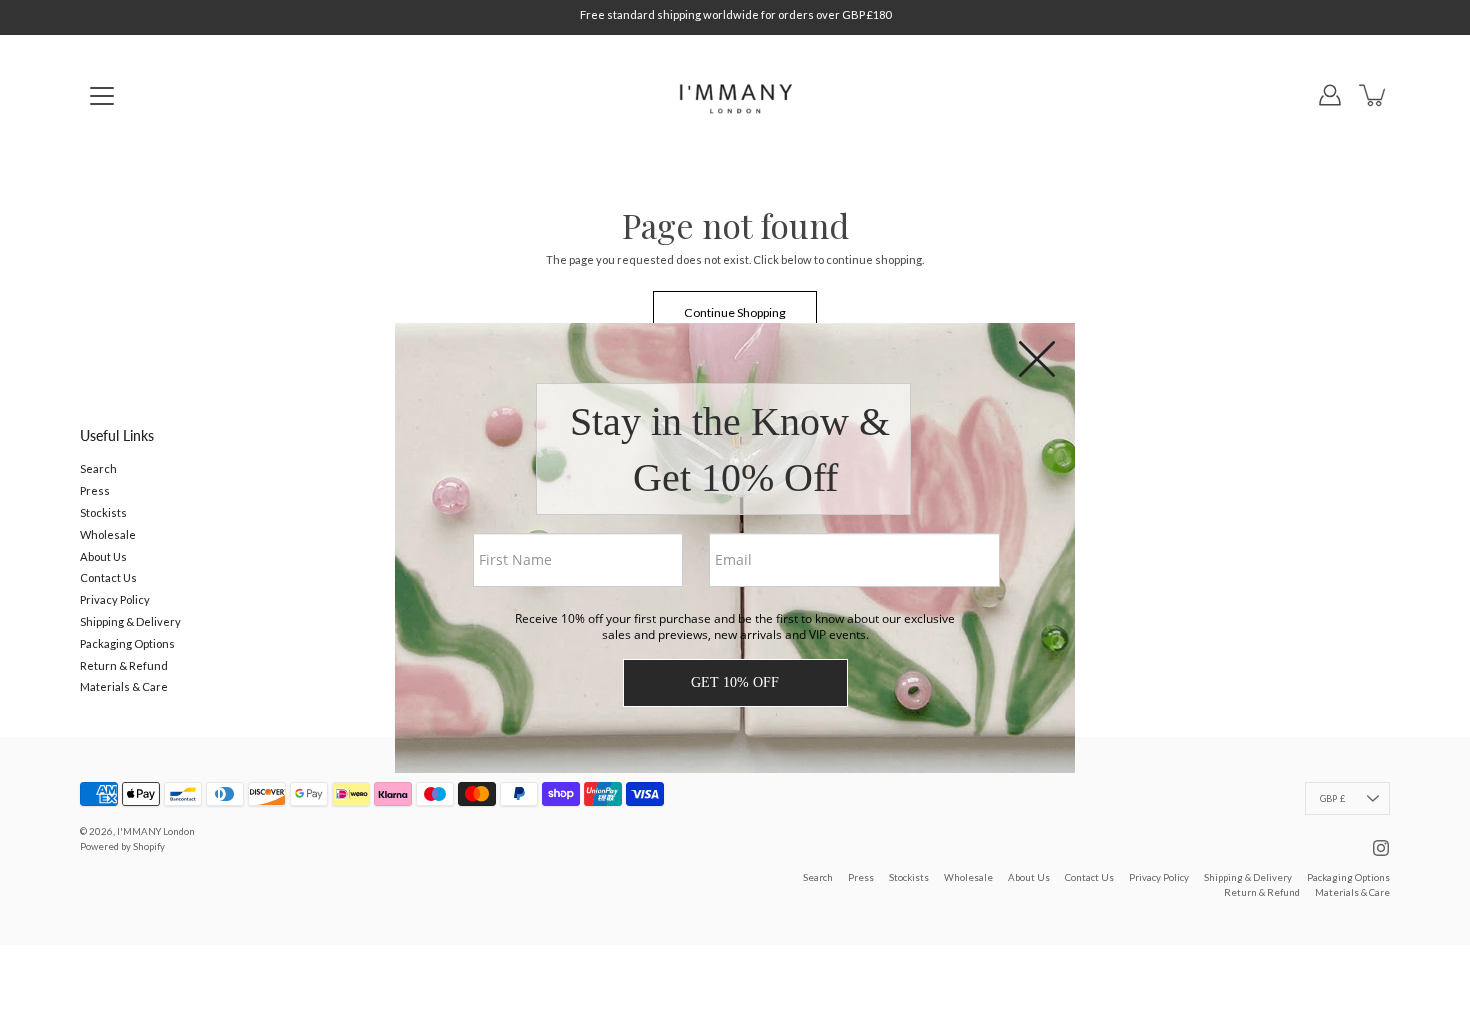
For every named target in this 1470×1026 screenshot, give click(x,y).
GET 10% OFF (735, 682)
